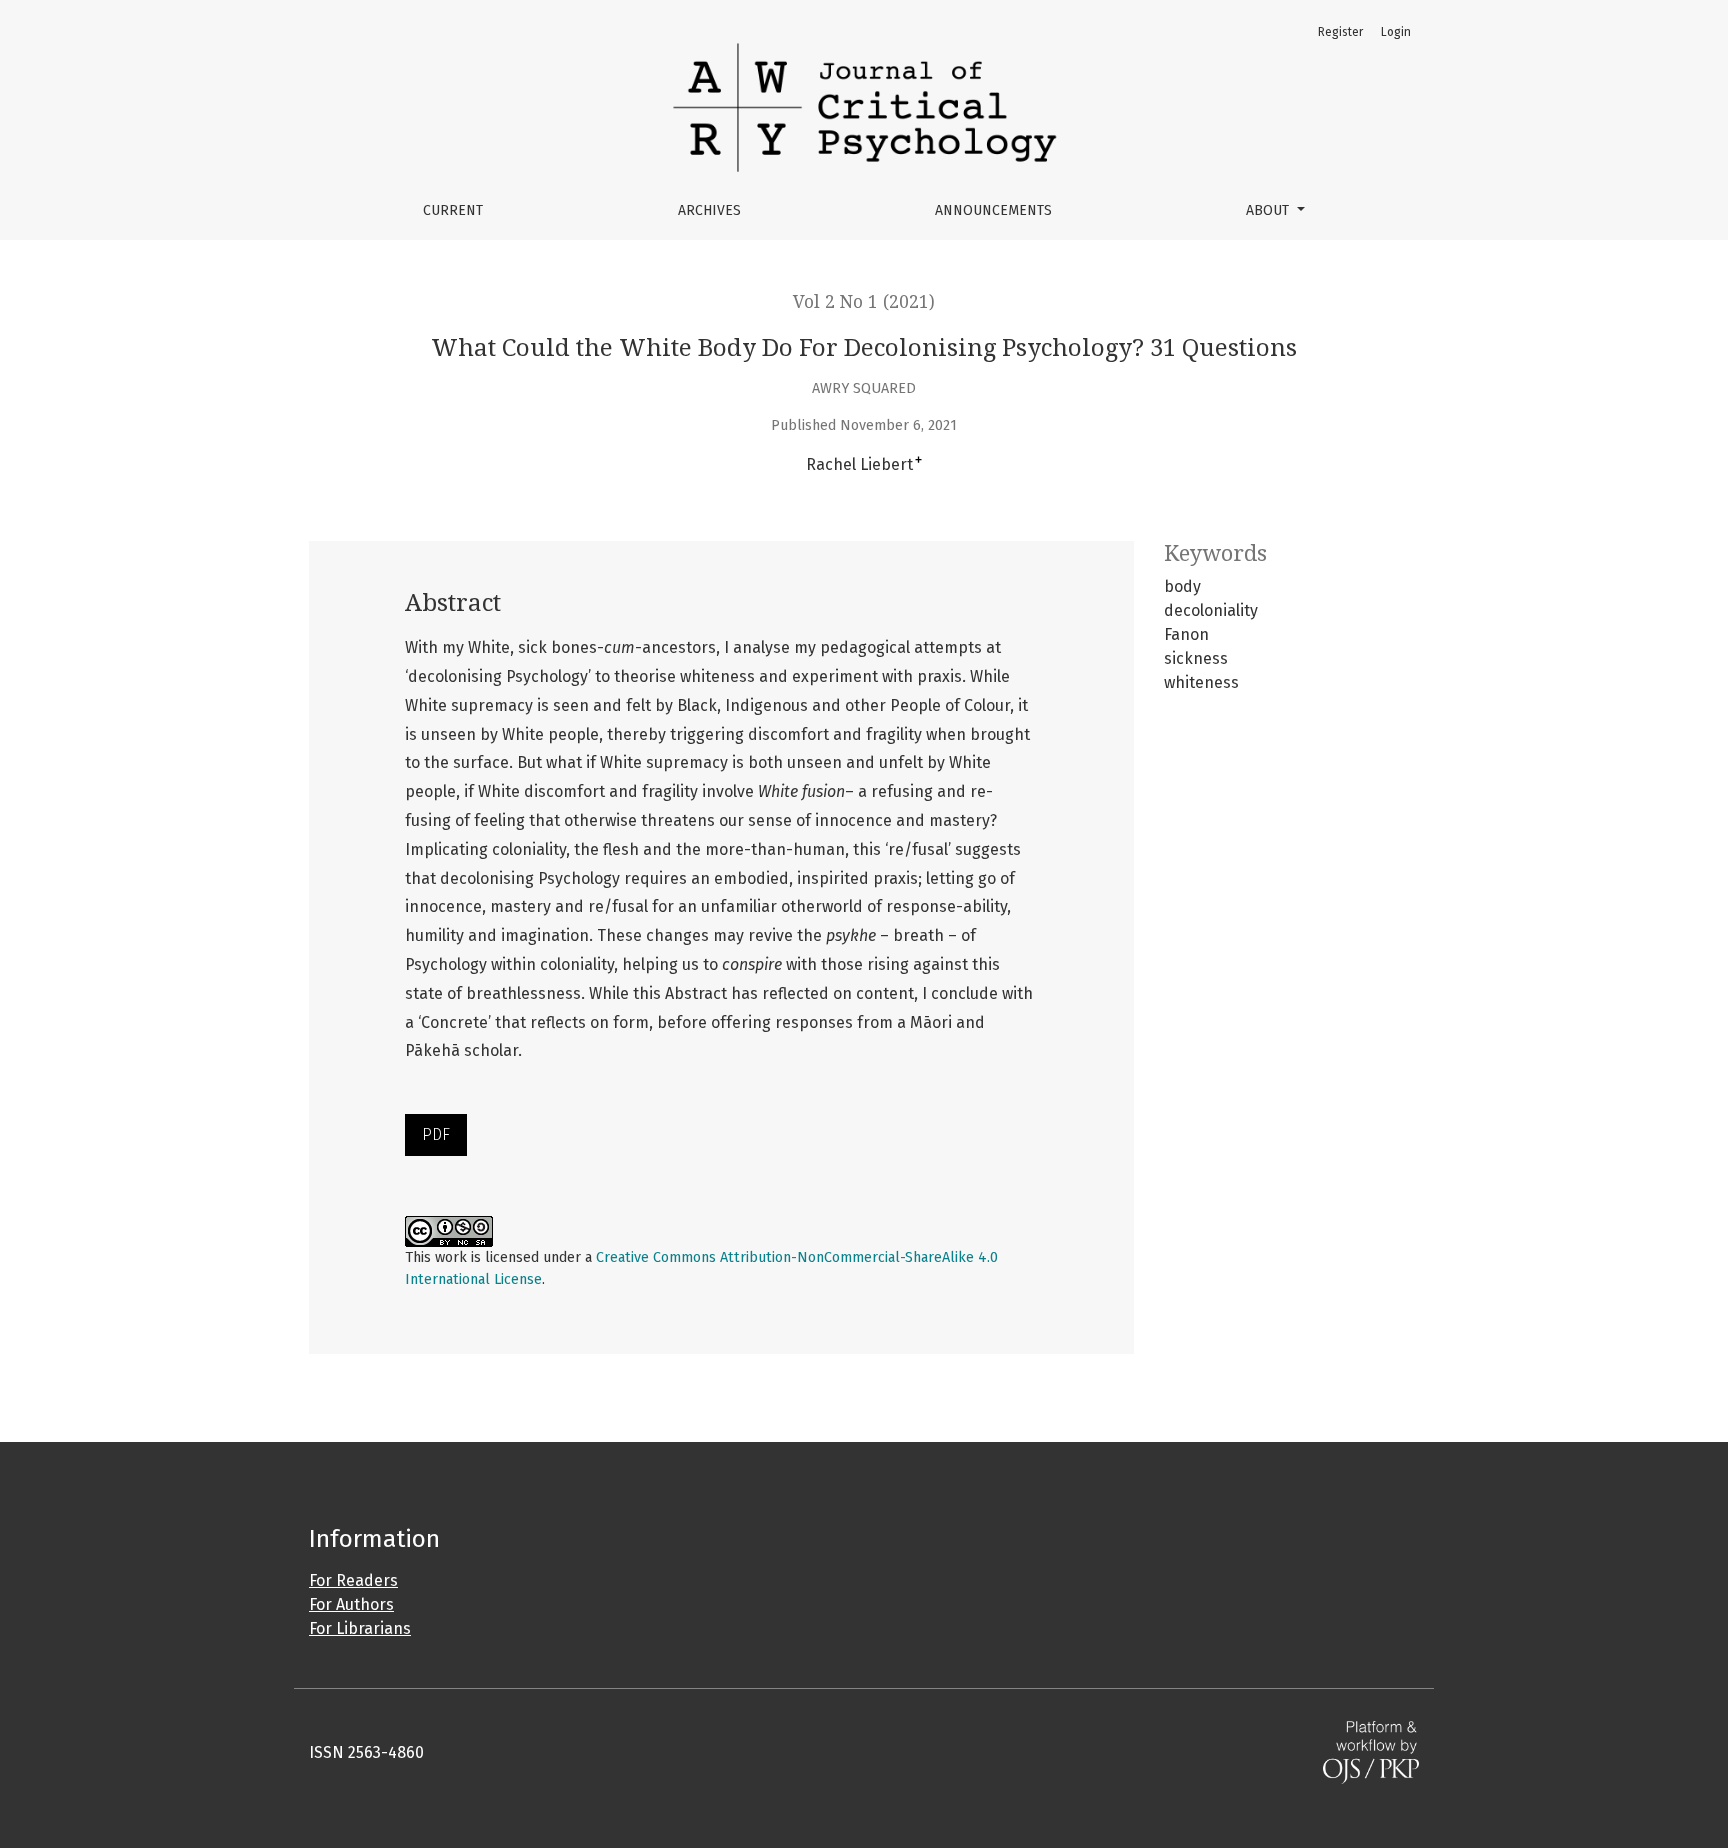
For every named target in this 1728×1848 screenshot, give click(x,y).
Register (1340, 32)
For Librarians (360, 1628)
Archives (709, 210)
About (1269, 210)
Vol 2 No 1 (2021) (864, 302)
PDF (436, 1134)
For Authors (351, 1604)
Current (453, 210)
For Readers (353, 1580)
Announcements (993, 210)
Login (1396, 32)
